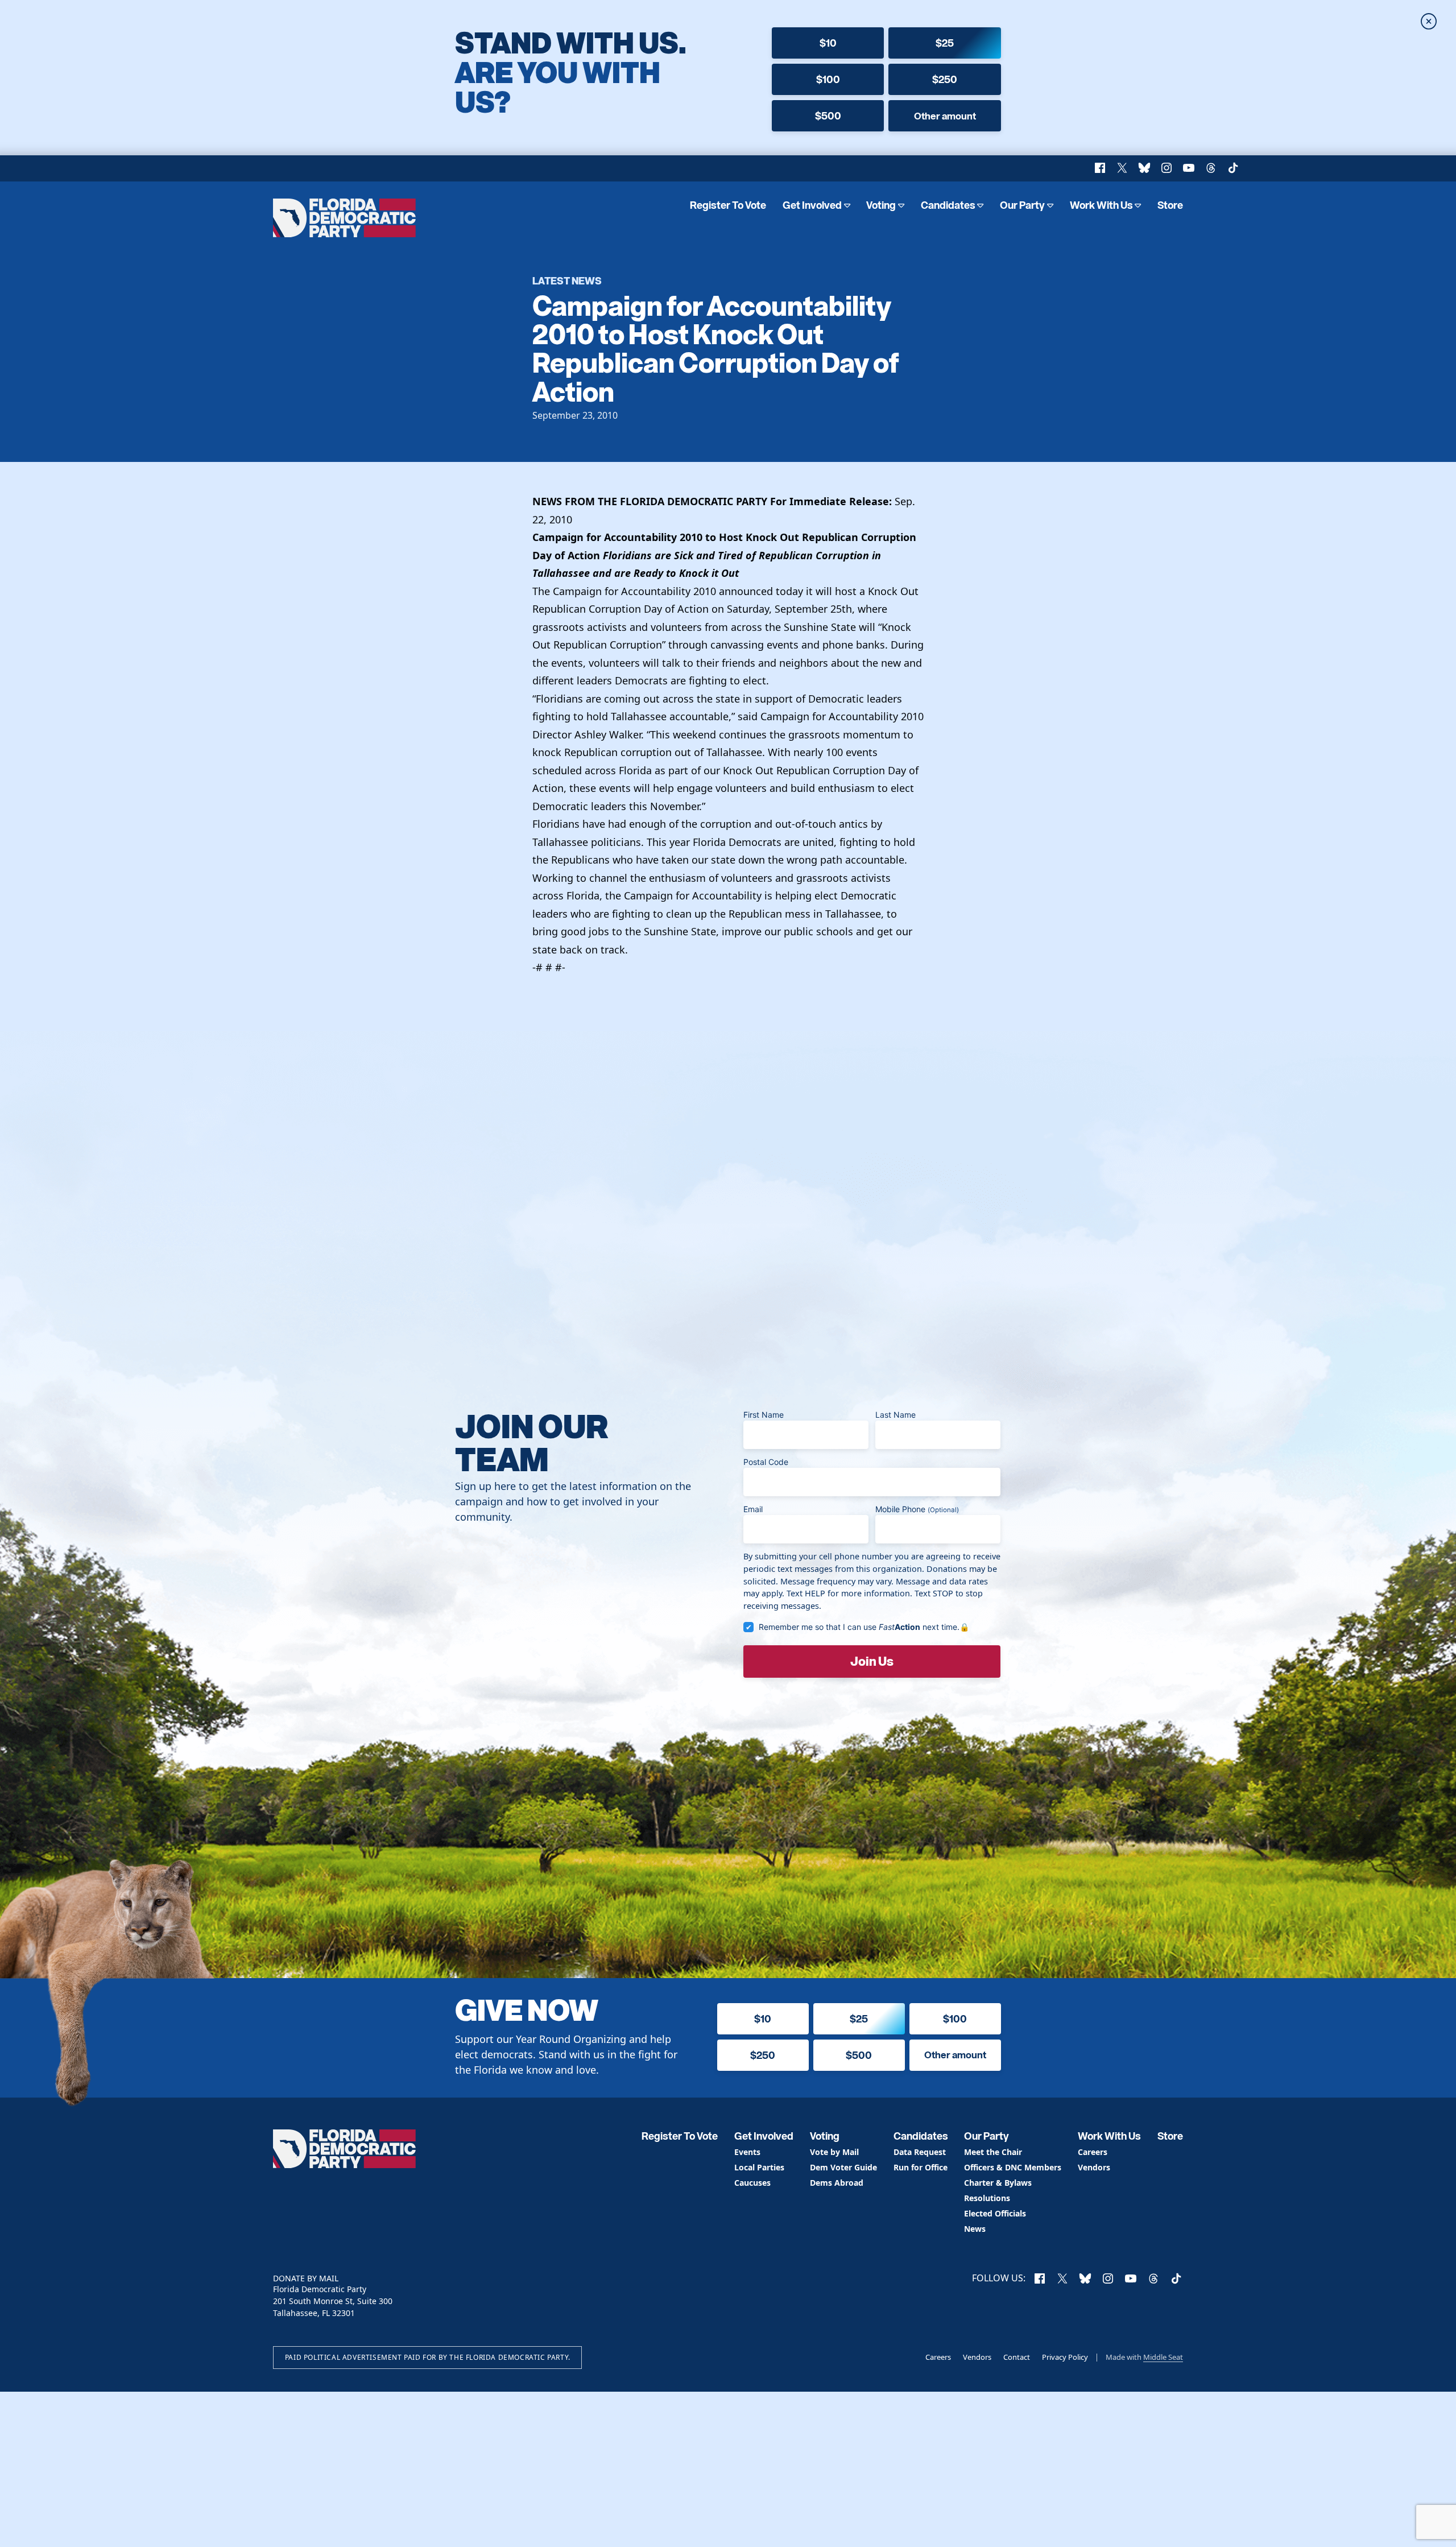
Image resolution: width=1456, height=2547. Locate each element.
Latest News (567, 280)
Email (753, 1509)
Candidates (948, 205)
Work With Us (1101, 205)
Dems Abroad (837, 2183)
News (975, 2229)
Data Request (920, 2152)
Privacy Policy (1065, 2357)
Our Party (1022, 205)
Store (1170, 205)
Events (747, 2152)
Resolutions (987, 2199)
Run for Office (921, 2168)
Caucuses (752, 2183)
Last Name (895, 1415)
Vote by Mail (834, 2152)
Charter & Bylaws (998, 2183)
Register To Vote (728, 205)
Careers (1093, 2152)
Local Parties (759, 2168)
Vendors (1094, 2168)
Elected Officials (995, 2214)
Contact (1017, 2357)
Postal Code (766, 1462)
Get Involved (812, 205)
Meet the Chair (993, 2152)
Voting (881, 205)
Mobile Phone (917, 1509)
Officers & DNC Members (1013, 2168)
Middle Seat (1163, 2357)
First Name (764, 1415)
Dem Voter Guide (843, 2168)
